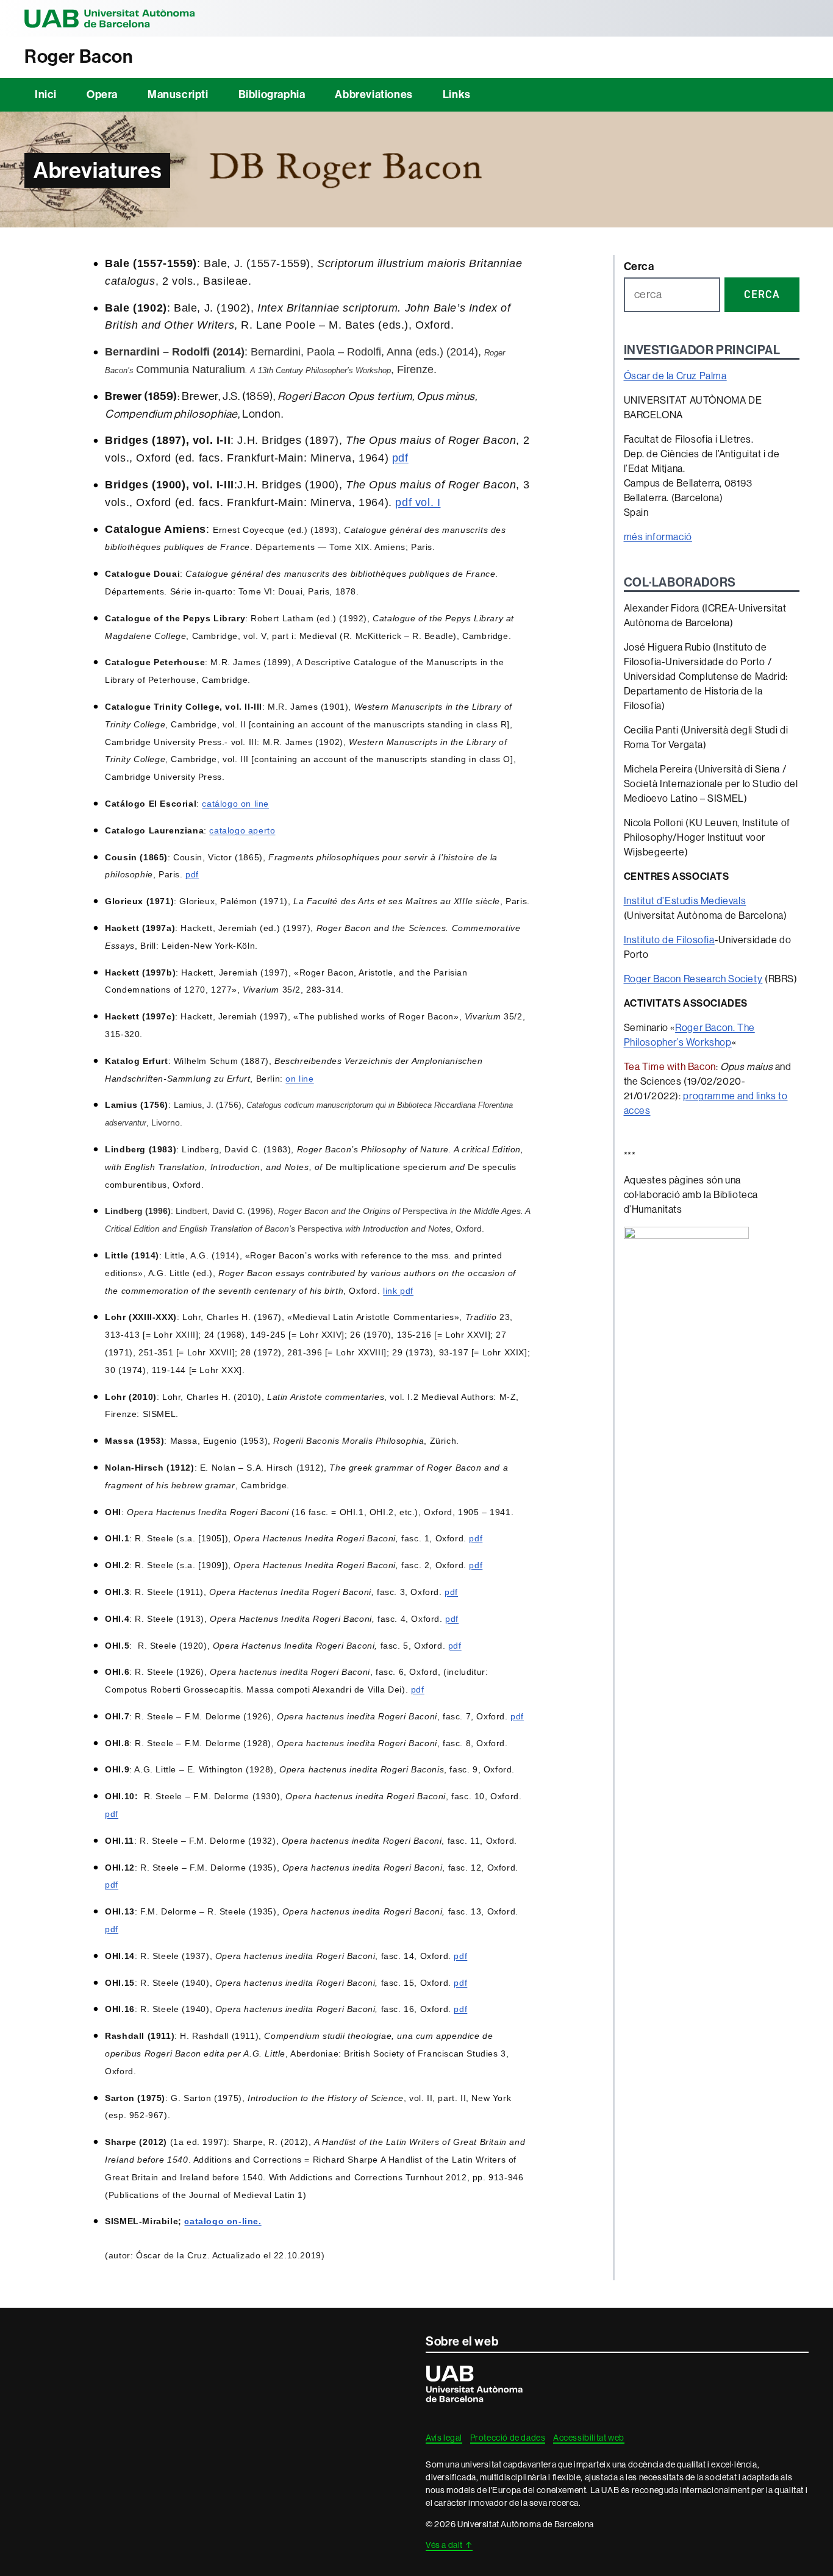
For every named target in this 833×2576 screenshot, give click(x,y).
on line (299, 1079)
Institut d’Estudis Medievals (685, 901)
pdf (400, 458)
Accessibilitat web (589, 2438)
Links (457, 95)
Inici (46, 95)
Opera (102, 95)
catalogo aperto (242, 830)
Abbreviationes (374, 95)
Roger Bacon (79, 57)
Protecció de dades (508, 2438)
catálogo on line (235, 804)
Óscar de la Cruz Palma (675, 376)
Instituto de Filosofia (669, 940)
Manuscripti (178, 95)
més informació (658, 537)
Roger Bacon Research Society (693, 979)
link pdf (398, 1291)
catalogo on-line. (223, 2221)
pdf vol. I (418, 502)
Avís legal (444, 2438)
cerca (762, 294)
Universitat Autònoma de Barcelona (110, 18)
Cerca (639, 266)
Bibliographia (272, 95)
